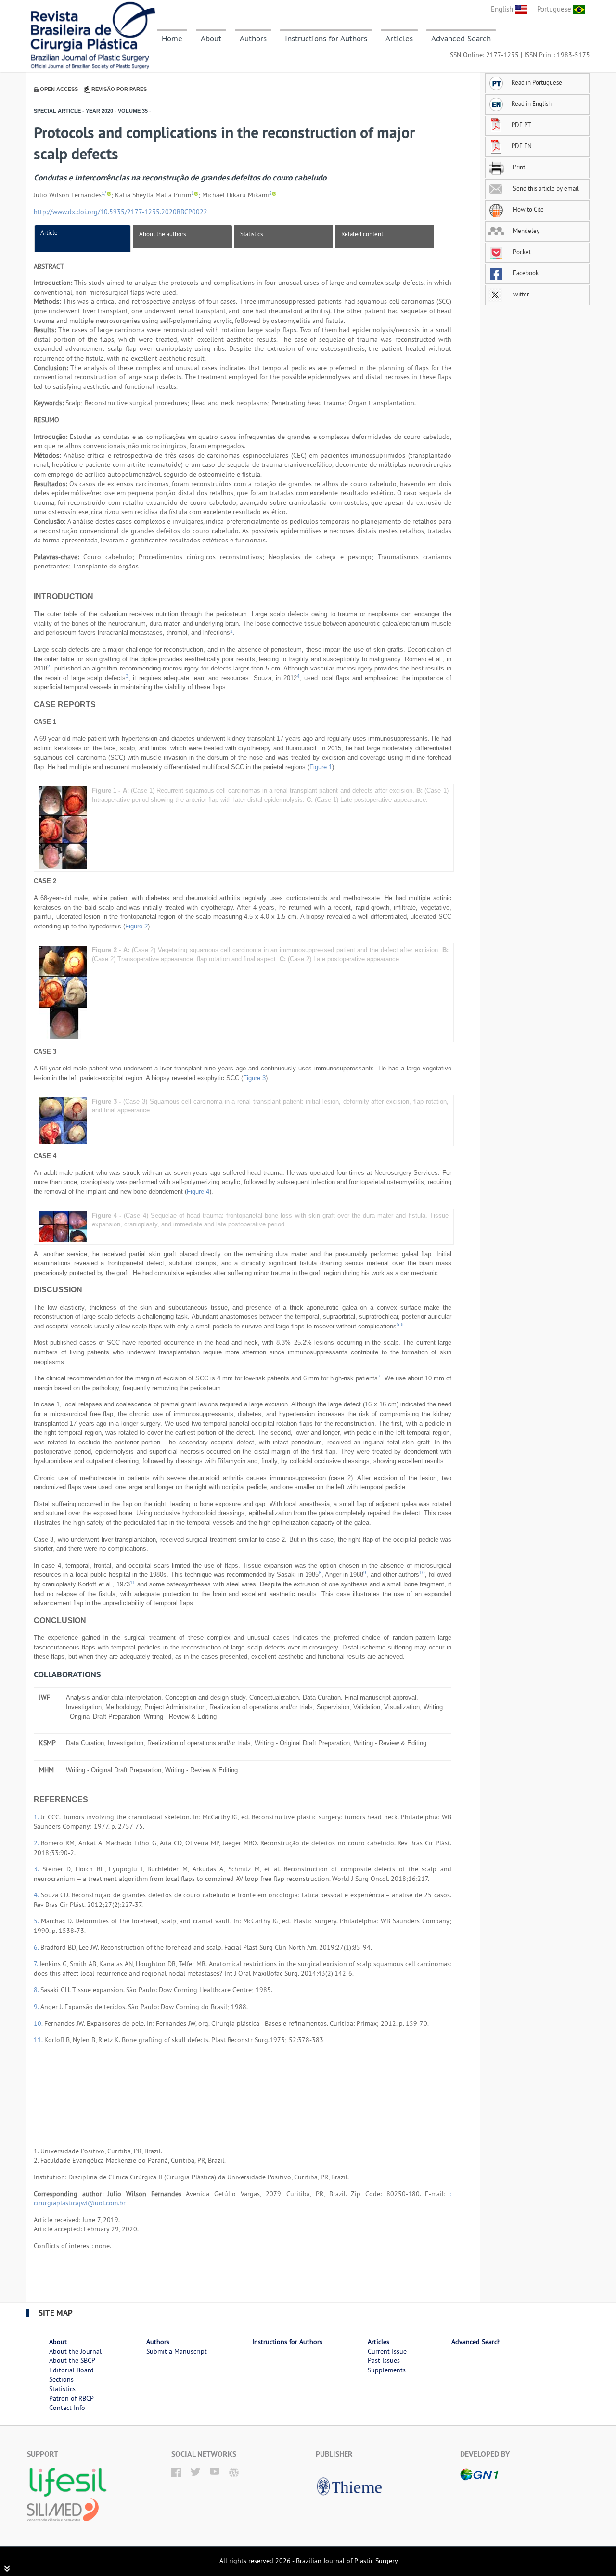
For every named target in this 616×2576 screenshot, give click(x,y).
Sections (61, 2379)
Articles (399, 39)
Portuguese (555, 9)
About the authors (162, 234)
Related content (362, 234)
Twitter (519, 294)
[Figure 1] (63, 827)
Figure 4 (198, 1191)
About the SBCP (72, 2360)
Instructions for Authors (326, 39)
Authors (253, 39)
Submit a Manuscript (177, 2351)
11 (133, 1582)
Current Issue (387, 2351)
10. (39, 2023)
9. (37, 2007)
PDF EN (522, 146)
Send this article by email (545, 188)
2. (37, 1843)
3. (38, 1869)
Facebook (525, 273)
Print (518, 167)
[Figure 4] (63, 1226)
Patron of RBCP (71, 2398)
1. (37, 1817)
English (503, 9)
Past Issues (384, 2360)
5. (37, 1921)
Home (172, 39)
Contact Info (67, 2408)
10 (422, 1573)
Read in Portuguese (537, 82)
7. (37, 1964)
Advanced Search (461, 39)
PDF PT (521, 125)
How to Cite (528, 209)
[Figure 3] (63, 1120)
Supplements (387, 2370)
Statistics (251, 234)
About (211, 39)
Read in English (532, 103)
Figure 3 (254, 1078)
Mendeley (526, 231)
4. (37, 1895)
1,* (104, 193)
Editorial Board (71, 2370)
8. (37, 1990)
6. (37, 1947)
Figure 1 (321, 767)
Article (49, 232)
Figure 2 (136, 926)
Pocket (521, 252)
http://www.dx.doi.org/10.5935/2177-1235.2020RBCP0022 (121, 212)
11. (39, 2040)
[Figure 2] (63, 992)
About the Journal (75, 2351)
